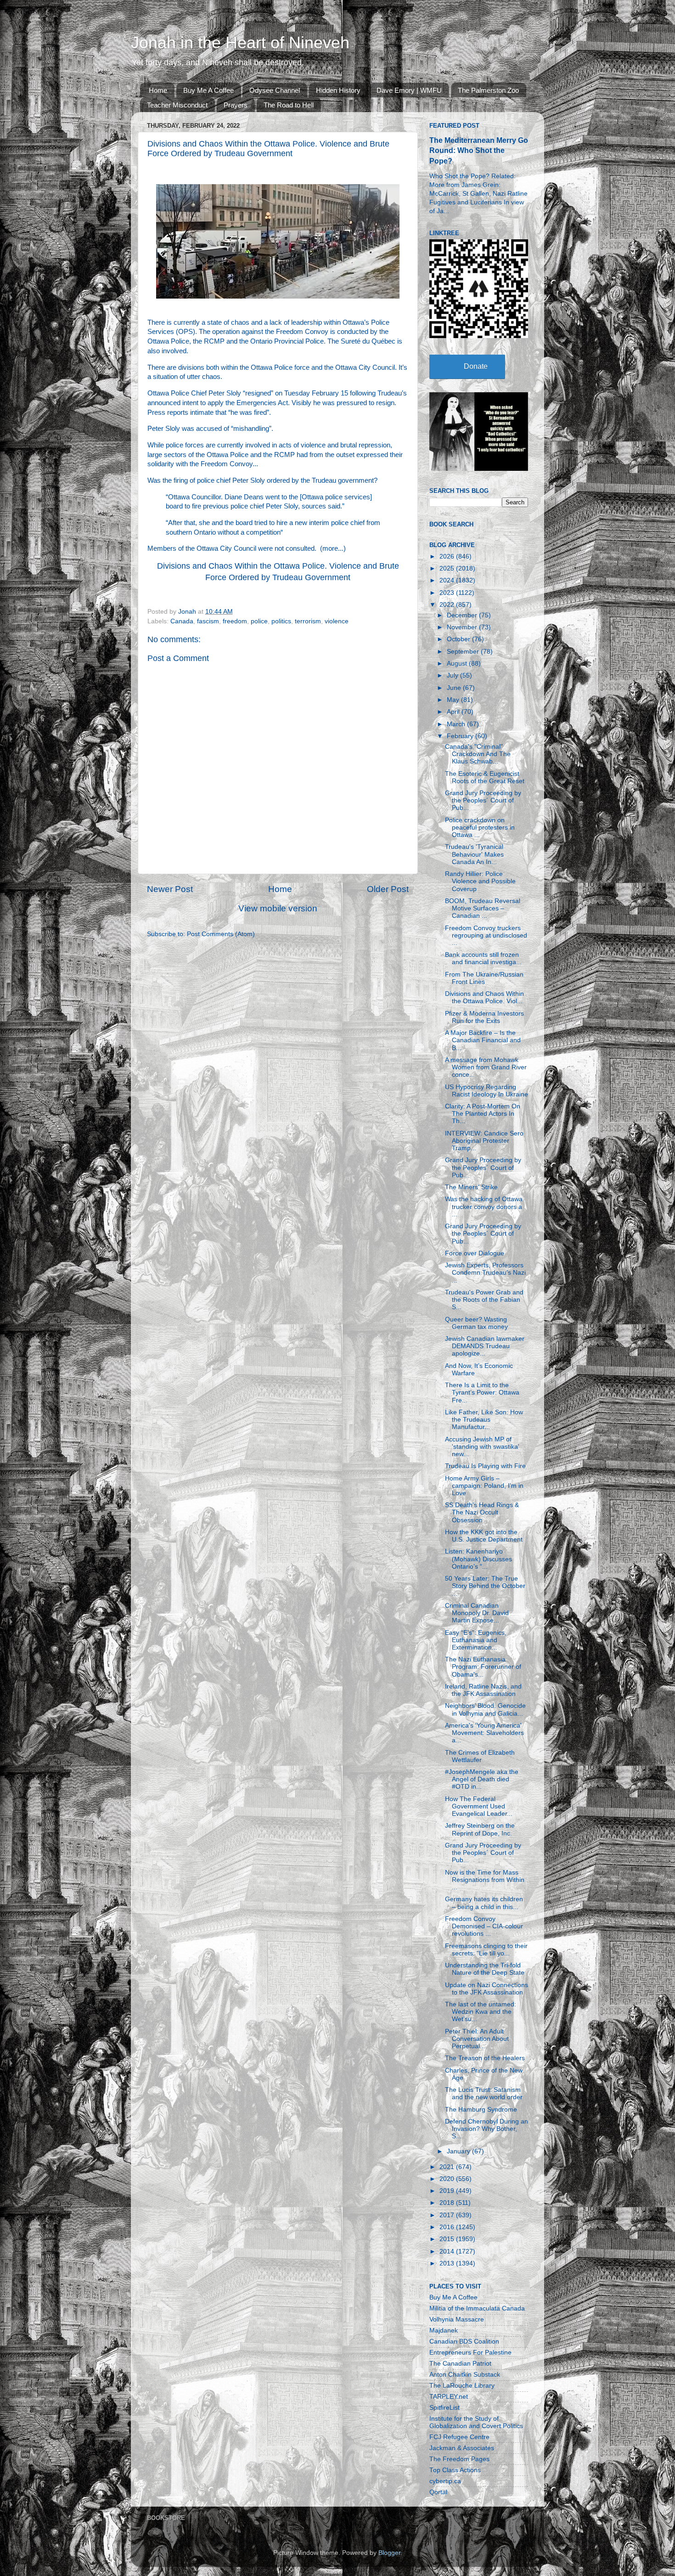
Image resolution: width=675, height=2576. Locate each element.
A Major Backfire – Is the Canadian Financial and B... (483, 1040)
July (453, 675)
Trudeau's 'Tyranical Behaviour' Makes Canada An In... (474, 854)
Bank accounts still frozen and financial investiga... (483, 958)
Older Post (388, 889)
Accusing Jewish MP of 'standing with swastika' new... (482, 1447)
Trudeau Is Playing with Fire (485, 1466)
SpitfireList (444, 2408)
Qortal (438, 2492)
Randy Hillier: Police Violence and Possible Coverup (480, 881)
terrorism (308, 621)
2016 (448, 2227)
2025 (448, 568)
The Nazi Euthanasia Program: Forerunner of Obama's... (483, 1667)
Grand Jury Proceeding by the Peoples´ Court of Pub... (483, 800)
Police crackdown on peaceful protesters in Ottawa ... (480, 828)
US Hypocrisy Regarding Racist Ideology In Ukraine (487, 1091)
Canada (182, 621)
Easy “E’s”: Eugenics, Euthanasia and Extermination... (476, 1640)
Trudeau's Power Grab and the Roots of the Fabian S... (484, 1300)
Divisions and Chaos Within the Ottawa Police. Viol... (484, 997)
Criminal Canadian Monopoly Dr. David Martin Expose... (477, 1613)
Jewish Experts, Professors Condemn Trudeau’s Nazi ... (485, 1273)
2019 (448, 2191)
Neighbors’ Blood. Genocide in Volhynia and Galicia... (485, 1709)
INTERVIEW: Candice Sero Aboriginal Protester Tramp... (484, 1141)
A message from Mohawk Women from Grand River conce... (486, 1067)
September (464, 652)
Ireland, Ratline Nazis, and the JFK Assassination (483, 1690)
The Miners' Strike (471, 1187)
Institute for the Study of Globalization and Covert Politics (476, 2422)
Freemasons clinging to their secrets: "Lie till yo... (486, 1950)
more (330, 548)
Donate (476, 366)
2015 (448, 2239)
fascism (208, 621)
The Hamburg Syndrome (481, 2110)
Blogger (389, 2553)
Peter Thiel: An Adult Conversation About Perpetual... (477, 2039)
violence (337, 621)
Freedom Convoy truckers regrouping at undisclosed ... (486, 935)
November (463, 627)
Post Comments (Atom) (221, 934)
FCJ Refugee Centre (459, 2437)
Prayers (236, 105)
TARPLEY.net (449, 2397)
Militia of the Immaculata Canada (477, 2308)
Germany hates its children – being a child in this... (484, 1903)
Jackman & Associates (462, 2448)
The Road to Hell (289, 105)
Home (158, 90)
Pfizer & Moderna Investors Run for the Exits (484, 1017)
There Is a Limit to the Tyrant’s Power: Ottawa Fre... (482, 1393)
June (455, 688)
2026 (448, 556)
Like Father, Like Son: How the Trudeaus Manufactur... (484, 1420)
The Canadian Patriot (460, 2364)
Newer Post (170, 889)
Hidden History (338, 90)
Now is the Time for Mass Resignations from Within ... (485, 1880)
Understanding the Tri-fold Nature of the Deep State (485, 1969)
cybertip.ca (445, 2481)
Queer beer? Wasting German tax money (476, 1323)
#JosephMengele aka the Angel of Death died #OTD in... (482, 1779)
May (454, 700)
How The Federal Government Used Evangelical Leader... (479, 1806)
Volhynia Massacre (457, 2319)
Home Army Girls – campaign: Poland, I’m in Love (484, 1486)
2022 (448, 605)
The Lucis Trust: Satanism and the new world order (484, 2093)
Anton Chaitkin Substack (465, 2375)
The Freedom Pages (459, 2459)
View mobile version (278, 908)
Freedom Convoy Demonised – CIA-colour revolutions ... (484, 1926)
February (461, 736)
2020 (448, 2179)
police (259, 621)
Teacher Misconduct (177, 105)
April (454, 712)
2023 (448, 593)
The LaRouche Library (462, 2386)
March (457, 724)
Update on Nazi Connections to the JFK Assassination (487, 1989)
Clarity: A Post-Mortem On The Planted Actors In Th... (483, 1114)
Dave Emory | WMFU (409, 90)
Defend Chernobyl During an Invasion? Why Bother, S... (487, 2129)
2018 (448, 2203)
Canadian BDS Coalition (464, 2342)
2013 (448, 2263)
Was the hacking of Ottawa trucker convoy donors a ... (484, 1206)
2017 (448, 2215)
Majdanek (444, 2330)
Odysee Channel (275, 90)
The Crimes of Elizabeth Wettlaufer (480, 1756)
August (458, 664)
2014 (448, 2251)
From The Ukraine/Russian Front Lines (484, 978)
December (463, 615)
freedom (235, 621)
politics (281, 621)
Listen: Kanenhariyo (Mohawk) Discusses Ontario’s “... (478, 1559)
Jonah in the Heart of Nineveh (240, 42)
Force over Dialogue (475, 1253)
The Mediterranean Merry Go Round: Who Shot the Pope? (479, 150)
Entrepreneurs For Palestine (470, 2353)
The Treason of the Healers (485, 2058)
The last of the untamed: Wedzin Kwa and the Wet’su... (481, 2012)
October (459, 639)
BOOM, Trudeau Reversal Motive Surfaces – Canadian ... (483, 908)
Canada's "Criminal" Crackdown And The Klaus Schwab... (478, 754)
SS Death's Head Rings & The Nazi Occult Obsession (482, 1512)
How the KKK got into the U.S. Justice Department (484, 1536)
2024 (448, 580)
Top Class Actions (455, 2470)
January (459, 2151)
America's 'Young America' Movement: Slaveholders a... (484, 1733)
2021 (448, 2167)
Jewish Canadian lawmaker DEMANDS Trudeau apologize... (485, 1346)
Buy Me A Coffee (208, 90)
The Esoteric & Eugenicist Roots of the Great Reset (485, 777)
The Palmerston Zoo (488, 90)
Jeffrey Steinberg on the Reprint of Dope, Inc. (480, 1829)
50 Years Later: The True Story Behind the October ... (485, 1586)
